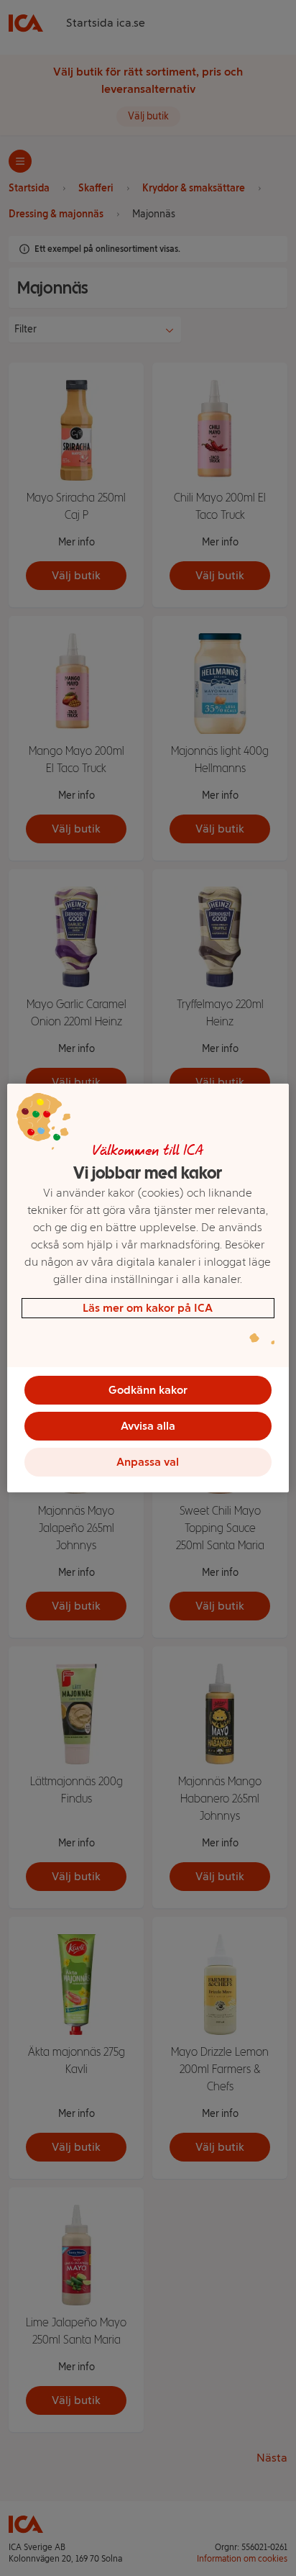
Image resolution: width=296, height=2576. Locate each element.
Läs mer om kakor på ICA (148, 1308)
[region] (148, 1288)
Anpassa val (148, 1462)
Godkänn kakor (148, 1390)
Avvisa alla (148, 1426)
